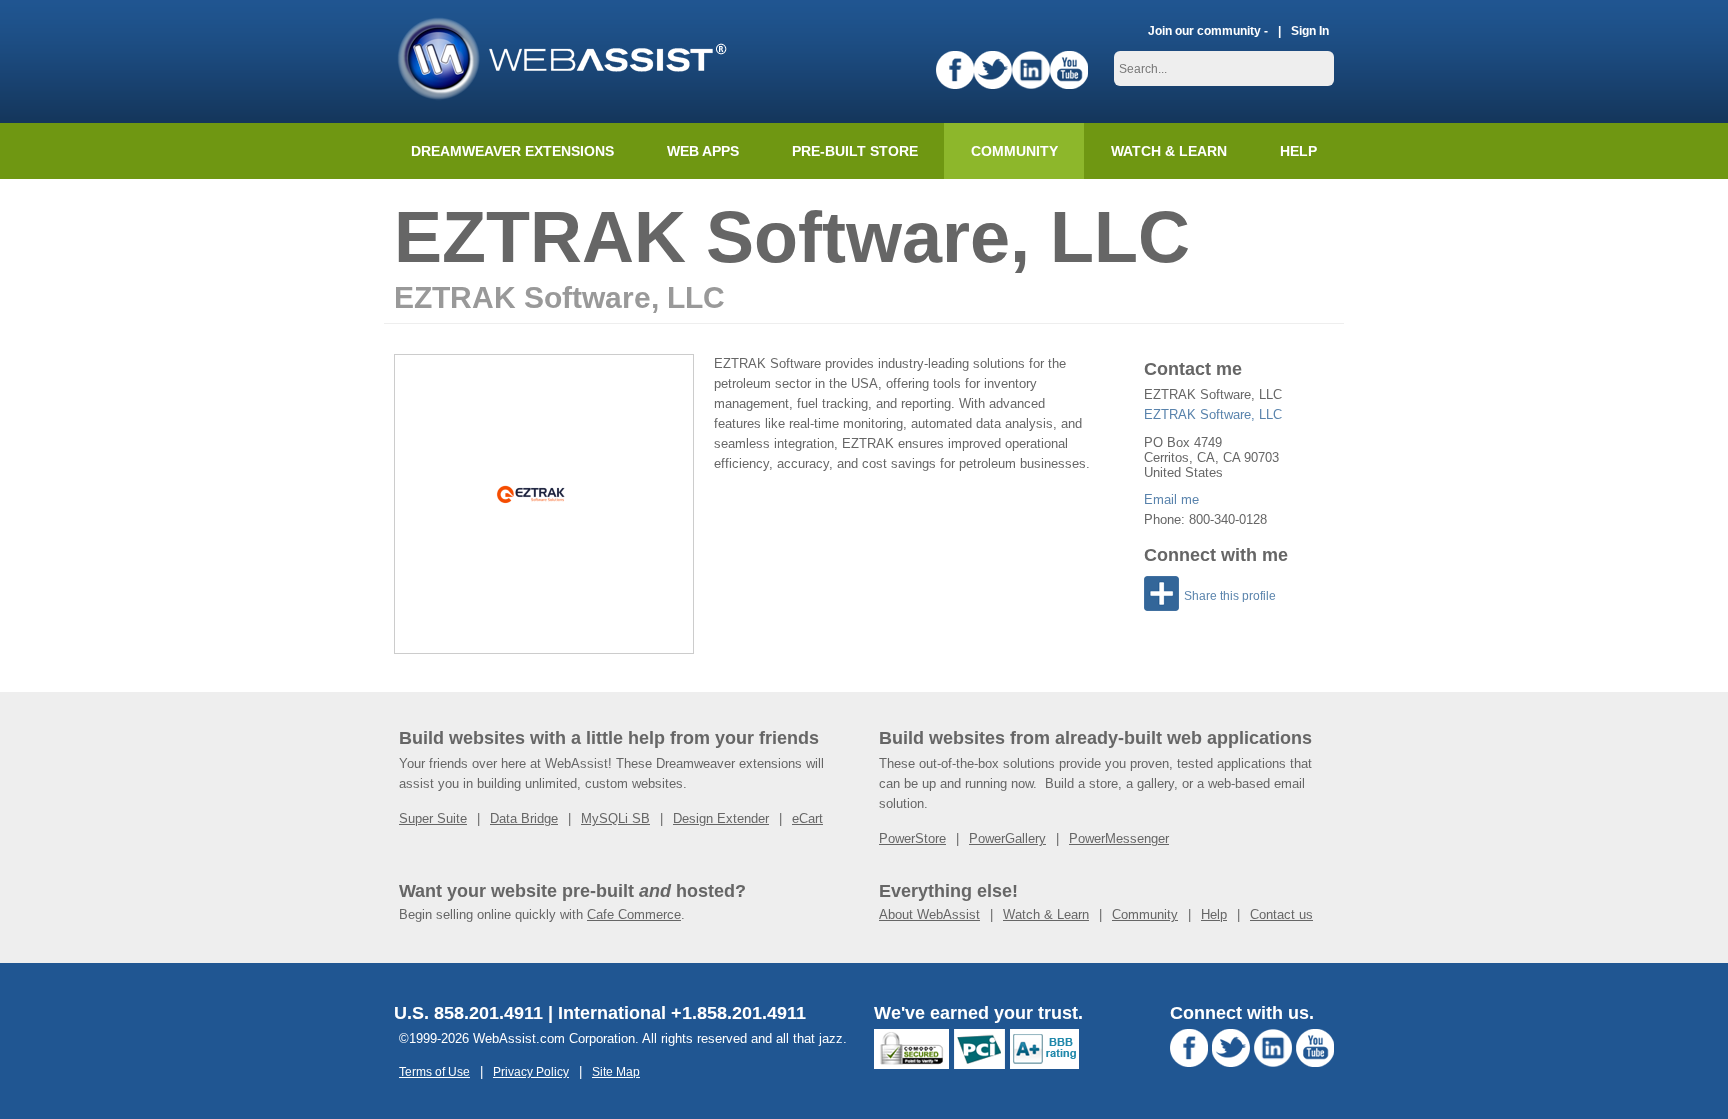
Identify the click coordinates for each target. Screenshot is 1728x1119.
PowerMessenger (1119, 838)
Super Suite (433, 818)
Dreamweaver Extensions (512, 151)
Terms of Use (434, 1071)
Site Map (616, 1071)
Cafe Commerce (634, 914)
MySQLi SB (615, 818)
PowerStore (912, 838)
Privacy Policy (531, 1071)
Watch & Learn (1169, 151)
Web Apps (703, 151)
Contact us (1281, 914)
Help (1214, 914)
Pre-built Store (855, 151)
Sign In (1310, 30)
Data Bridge (524, 818)
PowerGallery (1007, 838)
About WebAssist (929, 914)
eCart (807, 818)
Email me (1171, 499)
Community (1014, 151)
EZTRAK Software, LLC (1213, 414)
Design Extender (721, 818)
